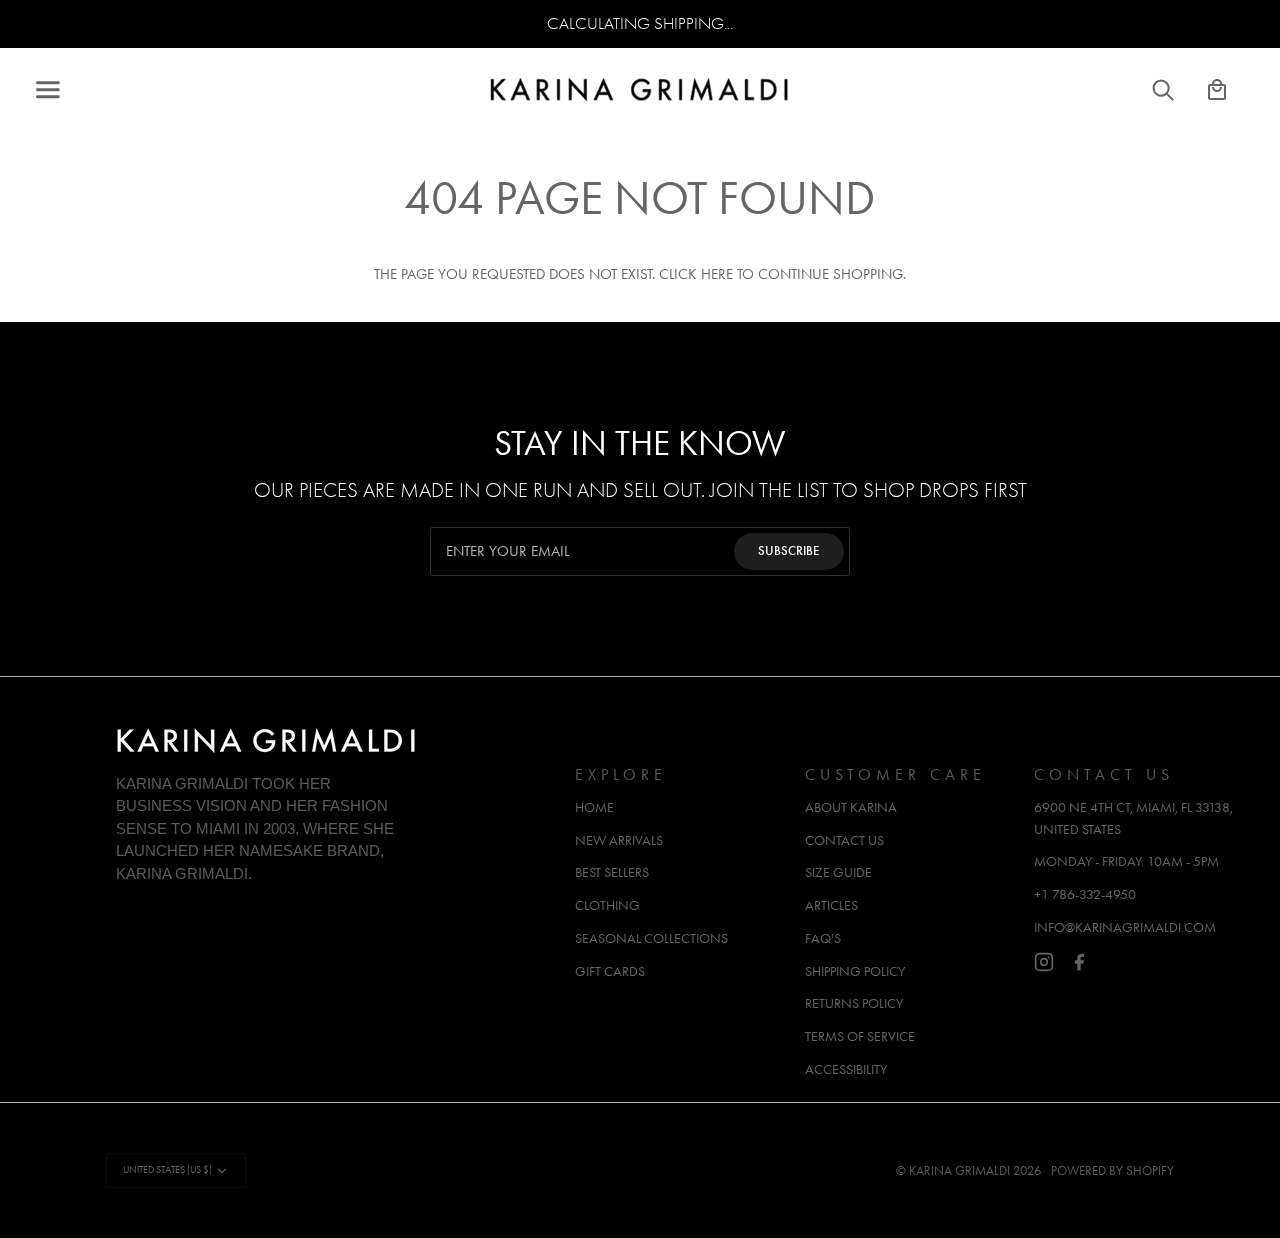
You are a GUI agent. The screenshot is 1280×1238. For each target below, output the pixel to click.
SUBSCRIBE (789, 551)
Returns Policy (854, 1003)
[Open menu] (66, 90)
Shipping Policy (855, 971)
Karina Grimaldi (959, 1170)
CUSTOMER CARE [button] (895, 774)
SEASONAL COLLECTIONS (651, 938)
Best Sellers (612, 872)
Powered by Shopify (1112, 1170)
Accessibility (846, 1069)
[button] (335, 768)
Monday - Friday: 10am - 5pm (1126, 861)
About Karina (851, 807)
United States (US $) (167, 1170)
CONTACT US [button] (1104, 774)
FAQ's (823, 938)
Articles (831, 905)
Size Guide (838, 872)
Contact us (844, 840)
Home (594, 807)
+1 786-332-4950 (1085, 894)
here (717, 274)
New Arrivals (619, 840)
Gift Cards (610, 971)
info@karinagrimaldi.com (1125, 927)
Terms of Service (860, 1036)
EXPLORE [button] (621, 774)
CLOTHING (607, 905)
